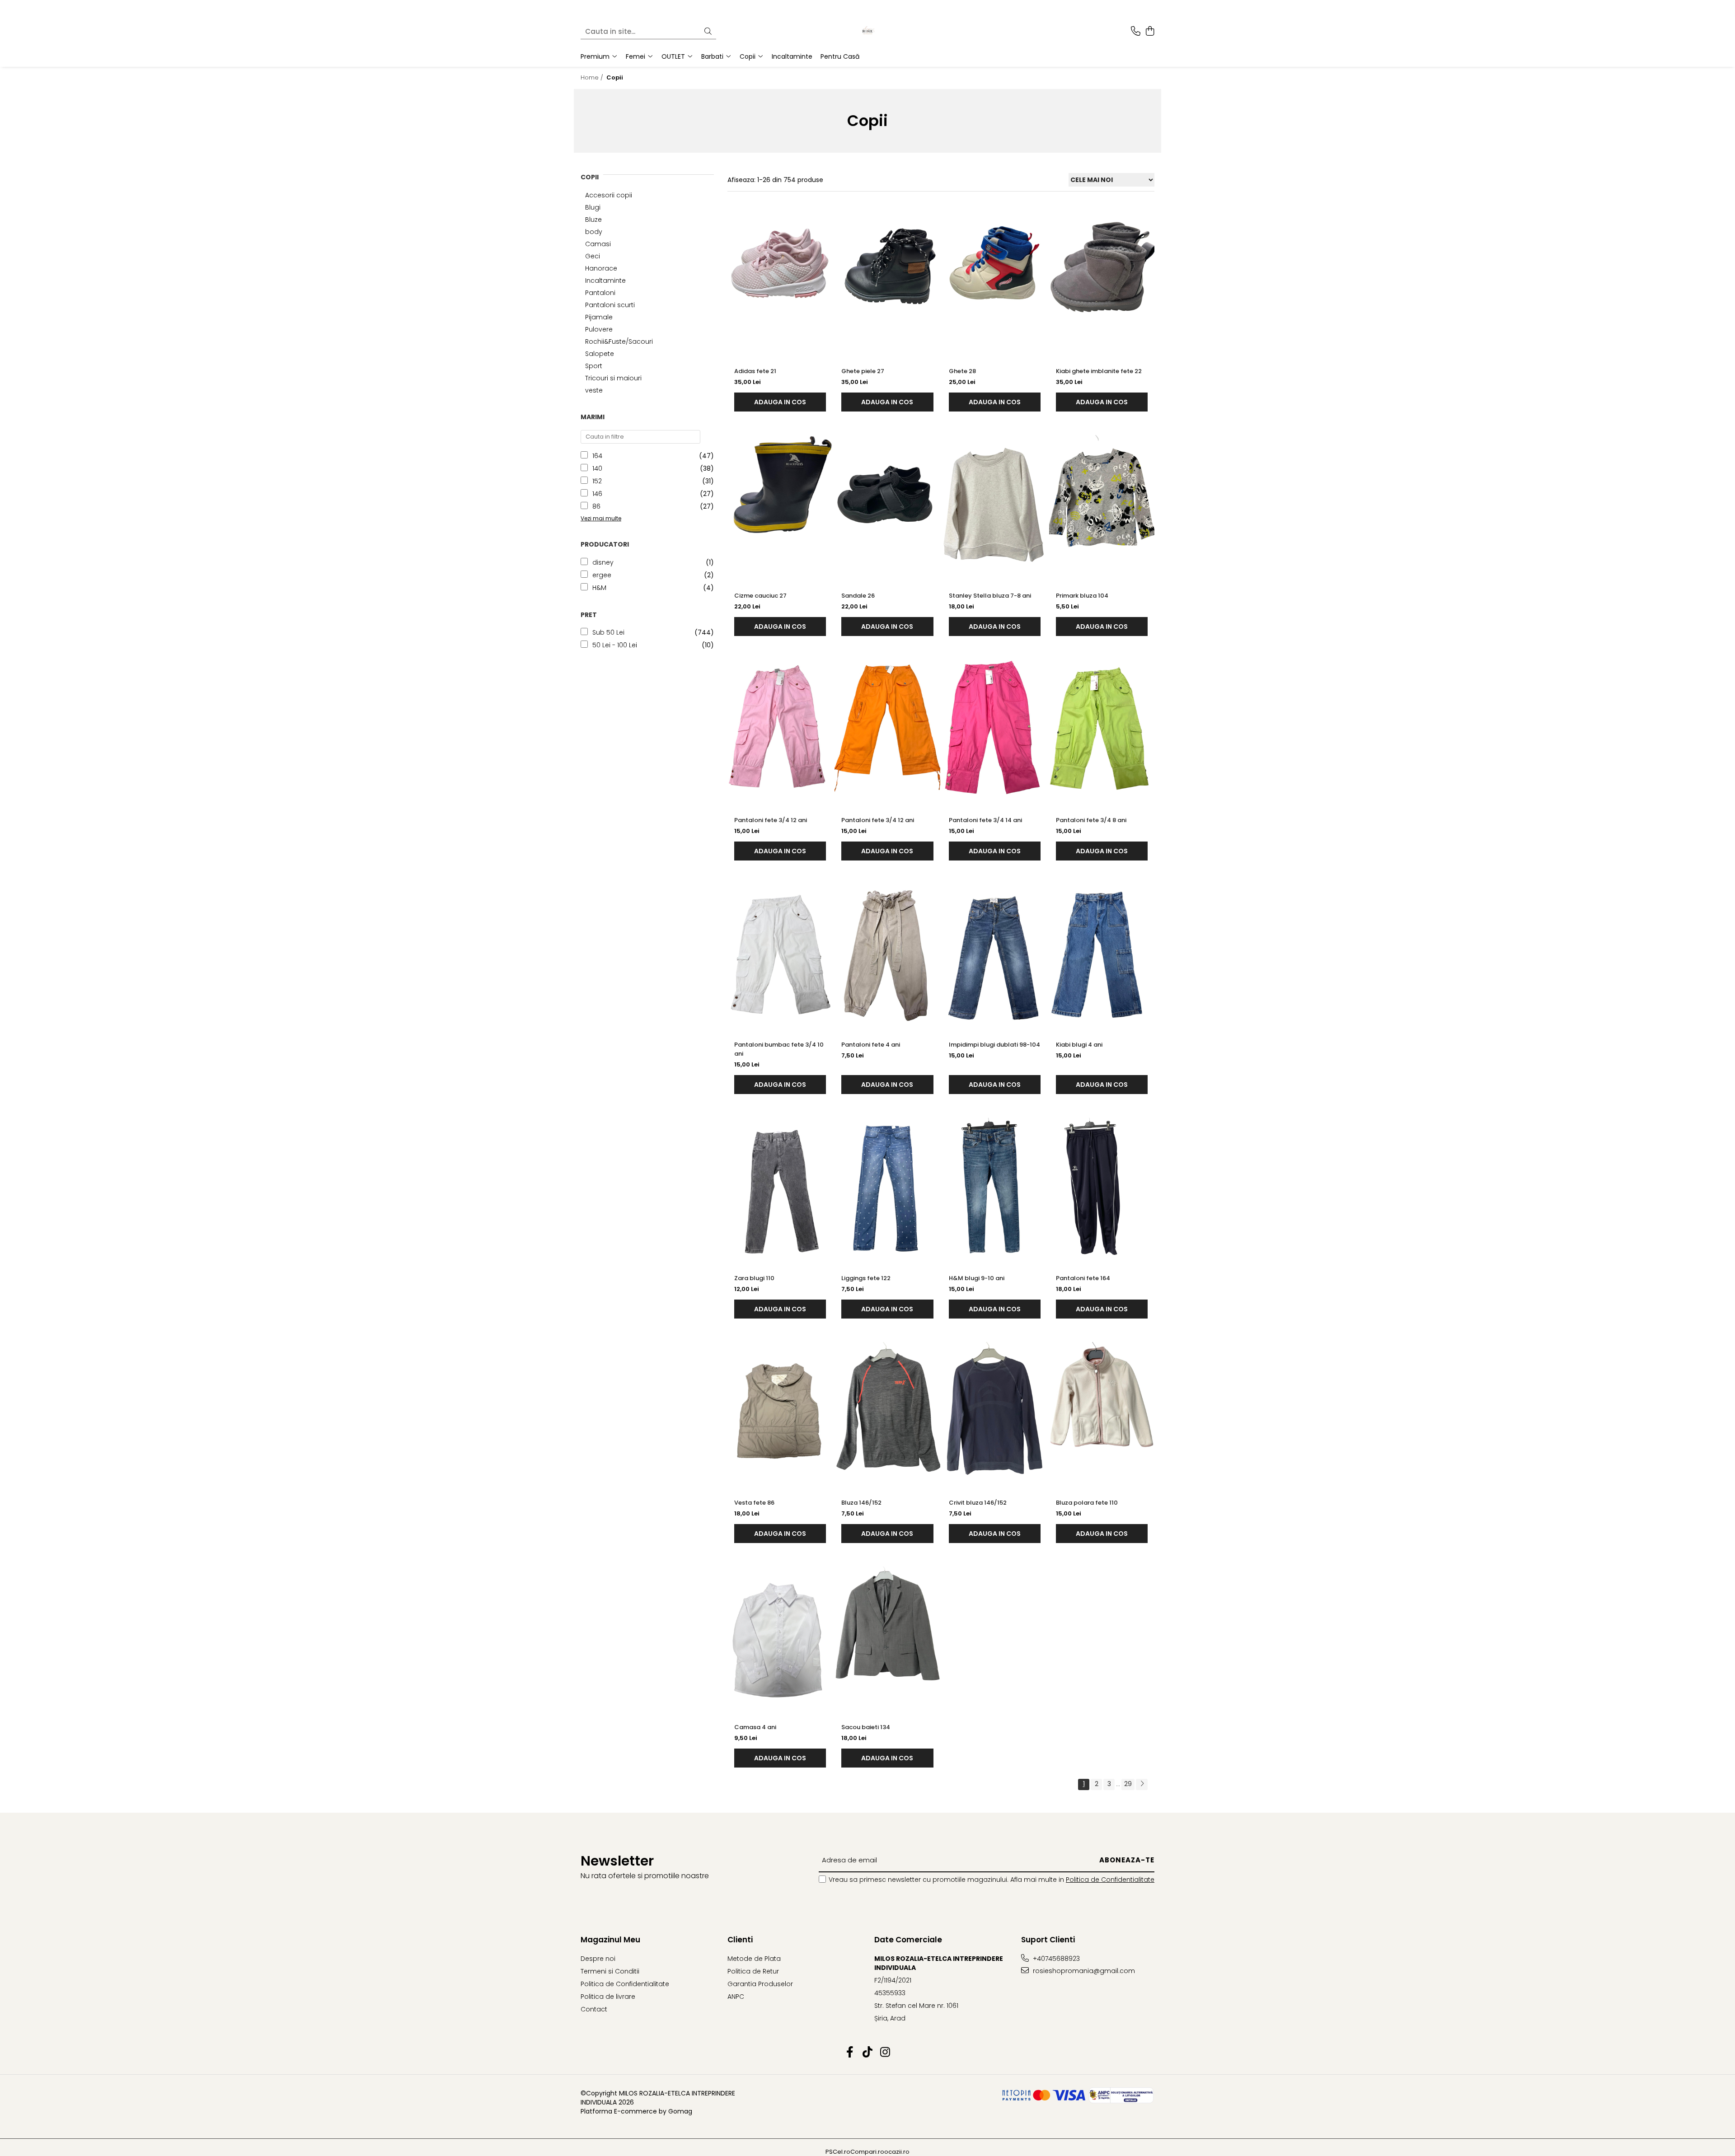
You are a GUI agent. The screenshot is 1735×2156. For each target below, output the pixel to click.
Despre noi (598, 1959)
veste (594, 390)
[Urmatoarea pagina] (1142, 1784)
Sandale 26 (858, 596)
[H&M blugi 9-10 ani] (995, 1188)
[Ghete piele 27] (887, 281)
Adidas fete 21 (755, 371)
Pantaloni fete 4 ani (871, 1045)
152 (597, 481)
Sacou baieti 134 (866, 1727)
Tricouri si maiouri (613, 378)
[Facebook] (850, 2053)
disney (603, 562)
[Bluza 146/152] (887, 1412)
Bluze (593, 220)
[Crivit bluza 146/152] (995, 1412)
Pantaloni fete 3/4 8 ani (1091, 820)
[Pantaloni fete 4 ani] (887, 954)
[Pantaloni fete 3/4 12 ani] (780, 730)
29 (1128, 1784)
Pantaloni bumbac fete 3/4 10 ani (779, 1049)
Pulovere (599, 329)
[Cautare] (708, 32)
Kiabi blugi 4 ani (1079, 1045)
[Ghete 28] (995, 281)
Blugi (593, 207)
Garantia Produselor (760, 1984)
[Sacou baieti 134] (887, 1637)
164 (597, 456)
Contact (594, 2009)
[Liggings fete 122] (887, 1188)
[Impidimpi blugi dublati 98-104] (995, 954)
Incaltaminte (605, 281)
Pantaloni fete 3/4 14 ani (985, 820)
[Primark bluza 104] (1102, 505)
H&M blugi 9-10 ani (977, 1278)
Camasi (598, 244)
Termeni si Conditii (610, 1971)
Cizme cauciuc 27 (760, 596)
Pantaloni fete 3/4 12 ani (771, 820)
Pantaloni (600, 293)
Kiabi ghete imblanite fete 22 (1099, 371)
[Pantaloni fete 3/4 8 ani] (1102, 730)
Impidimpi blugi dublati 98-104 (994, 1045)
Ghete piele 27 (863, 371)
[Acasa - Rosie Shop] (867, 32)
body (594, 232)
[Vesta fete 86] (780, 1412)
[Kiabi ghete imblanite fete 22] (1102, 281)
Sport (594, 366)
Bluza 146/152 (861, 1503)
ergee (602, 575)
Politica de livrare (608, 1997)
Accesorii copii (609, 195)
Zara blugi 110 (754, 1278)
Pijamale (599, 317)
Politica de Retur (753, 1971)
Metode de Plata (754, 1959)
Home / (593, 77)
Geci (593, 256)
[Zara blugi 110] (780, 1188)
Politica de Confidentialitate (1110, 1880)
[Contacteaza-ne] (1136, 32)
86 (596, 506)
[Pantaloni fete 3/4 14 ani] (995, 730)
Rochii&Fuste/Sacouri (619, 341)
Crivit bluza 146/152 (978, 1503)
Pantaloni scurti (610, 305)
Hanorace (601, 268)
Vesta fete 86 (754, 1503)
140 (597, 468)
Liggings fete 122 (866, 1278)
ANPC (736, 1997)
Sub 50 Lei (608, 632)
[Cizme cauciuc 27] (780, 505)
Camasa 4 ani (755, 1727)
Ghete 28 (962, 371)
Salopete (600, 354)
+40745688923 (1055, 1959)
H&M (599, 588)
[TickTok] (868, 2053)
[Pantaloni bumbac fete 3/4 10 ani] (780, 954)
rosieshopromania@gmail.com (1083, 1971)
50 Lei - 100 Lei (615, 645)
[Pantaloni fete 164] (1102, 1188)
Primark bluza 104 (1082, 596)
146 (597, 494)
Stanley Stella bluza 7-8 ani (990, 596)
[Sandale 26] (887, 505)
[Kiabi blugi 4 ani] (1102, 954)
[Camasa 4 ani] (780, 1637)
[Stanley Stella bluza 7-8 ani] (995, 505)
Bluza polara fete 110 (1087, 1503)
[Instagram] (885, 2053)
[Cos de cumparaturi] (1150, 32)
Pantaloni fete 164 (1083, 1278)
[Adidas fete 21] (780, 281)
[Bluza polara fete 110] (1102, 1412)
